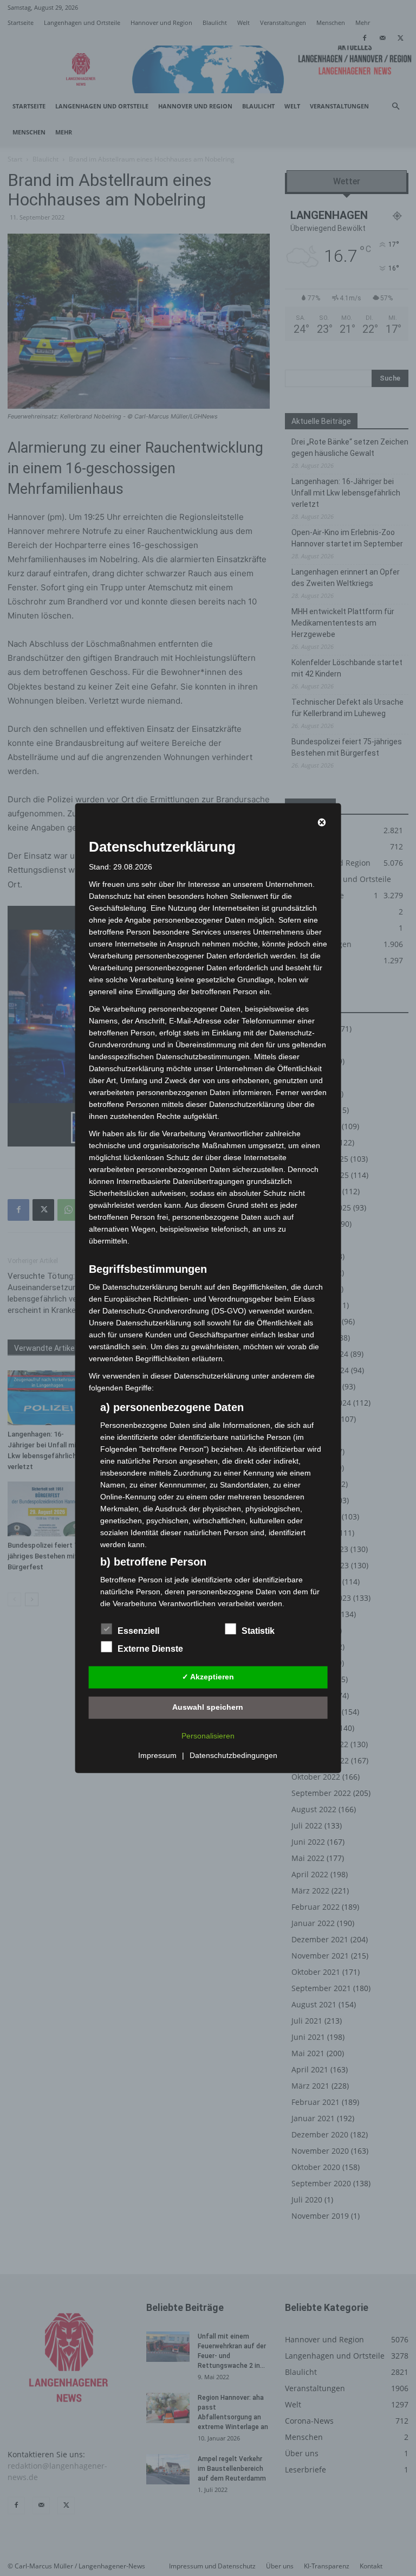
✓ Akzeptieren (208, 1677)
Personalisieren (208, 1735)
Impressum (157, 1755)
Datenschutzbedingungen (233, 1755)
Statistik (258, 1630)
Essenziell (138, 1630)
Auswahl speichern (208, 1707)
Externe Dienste (150, 1648)
